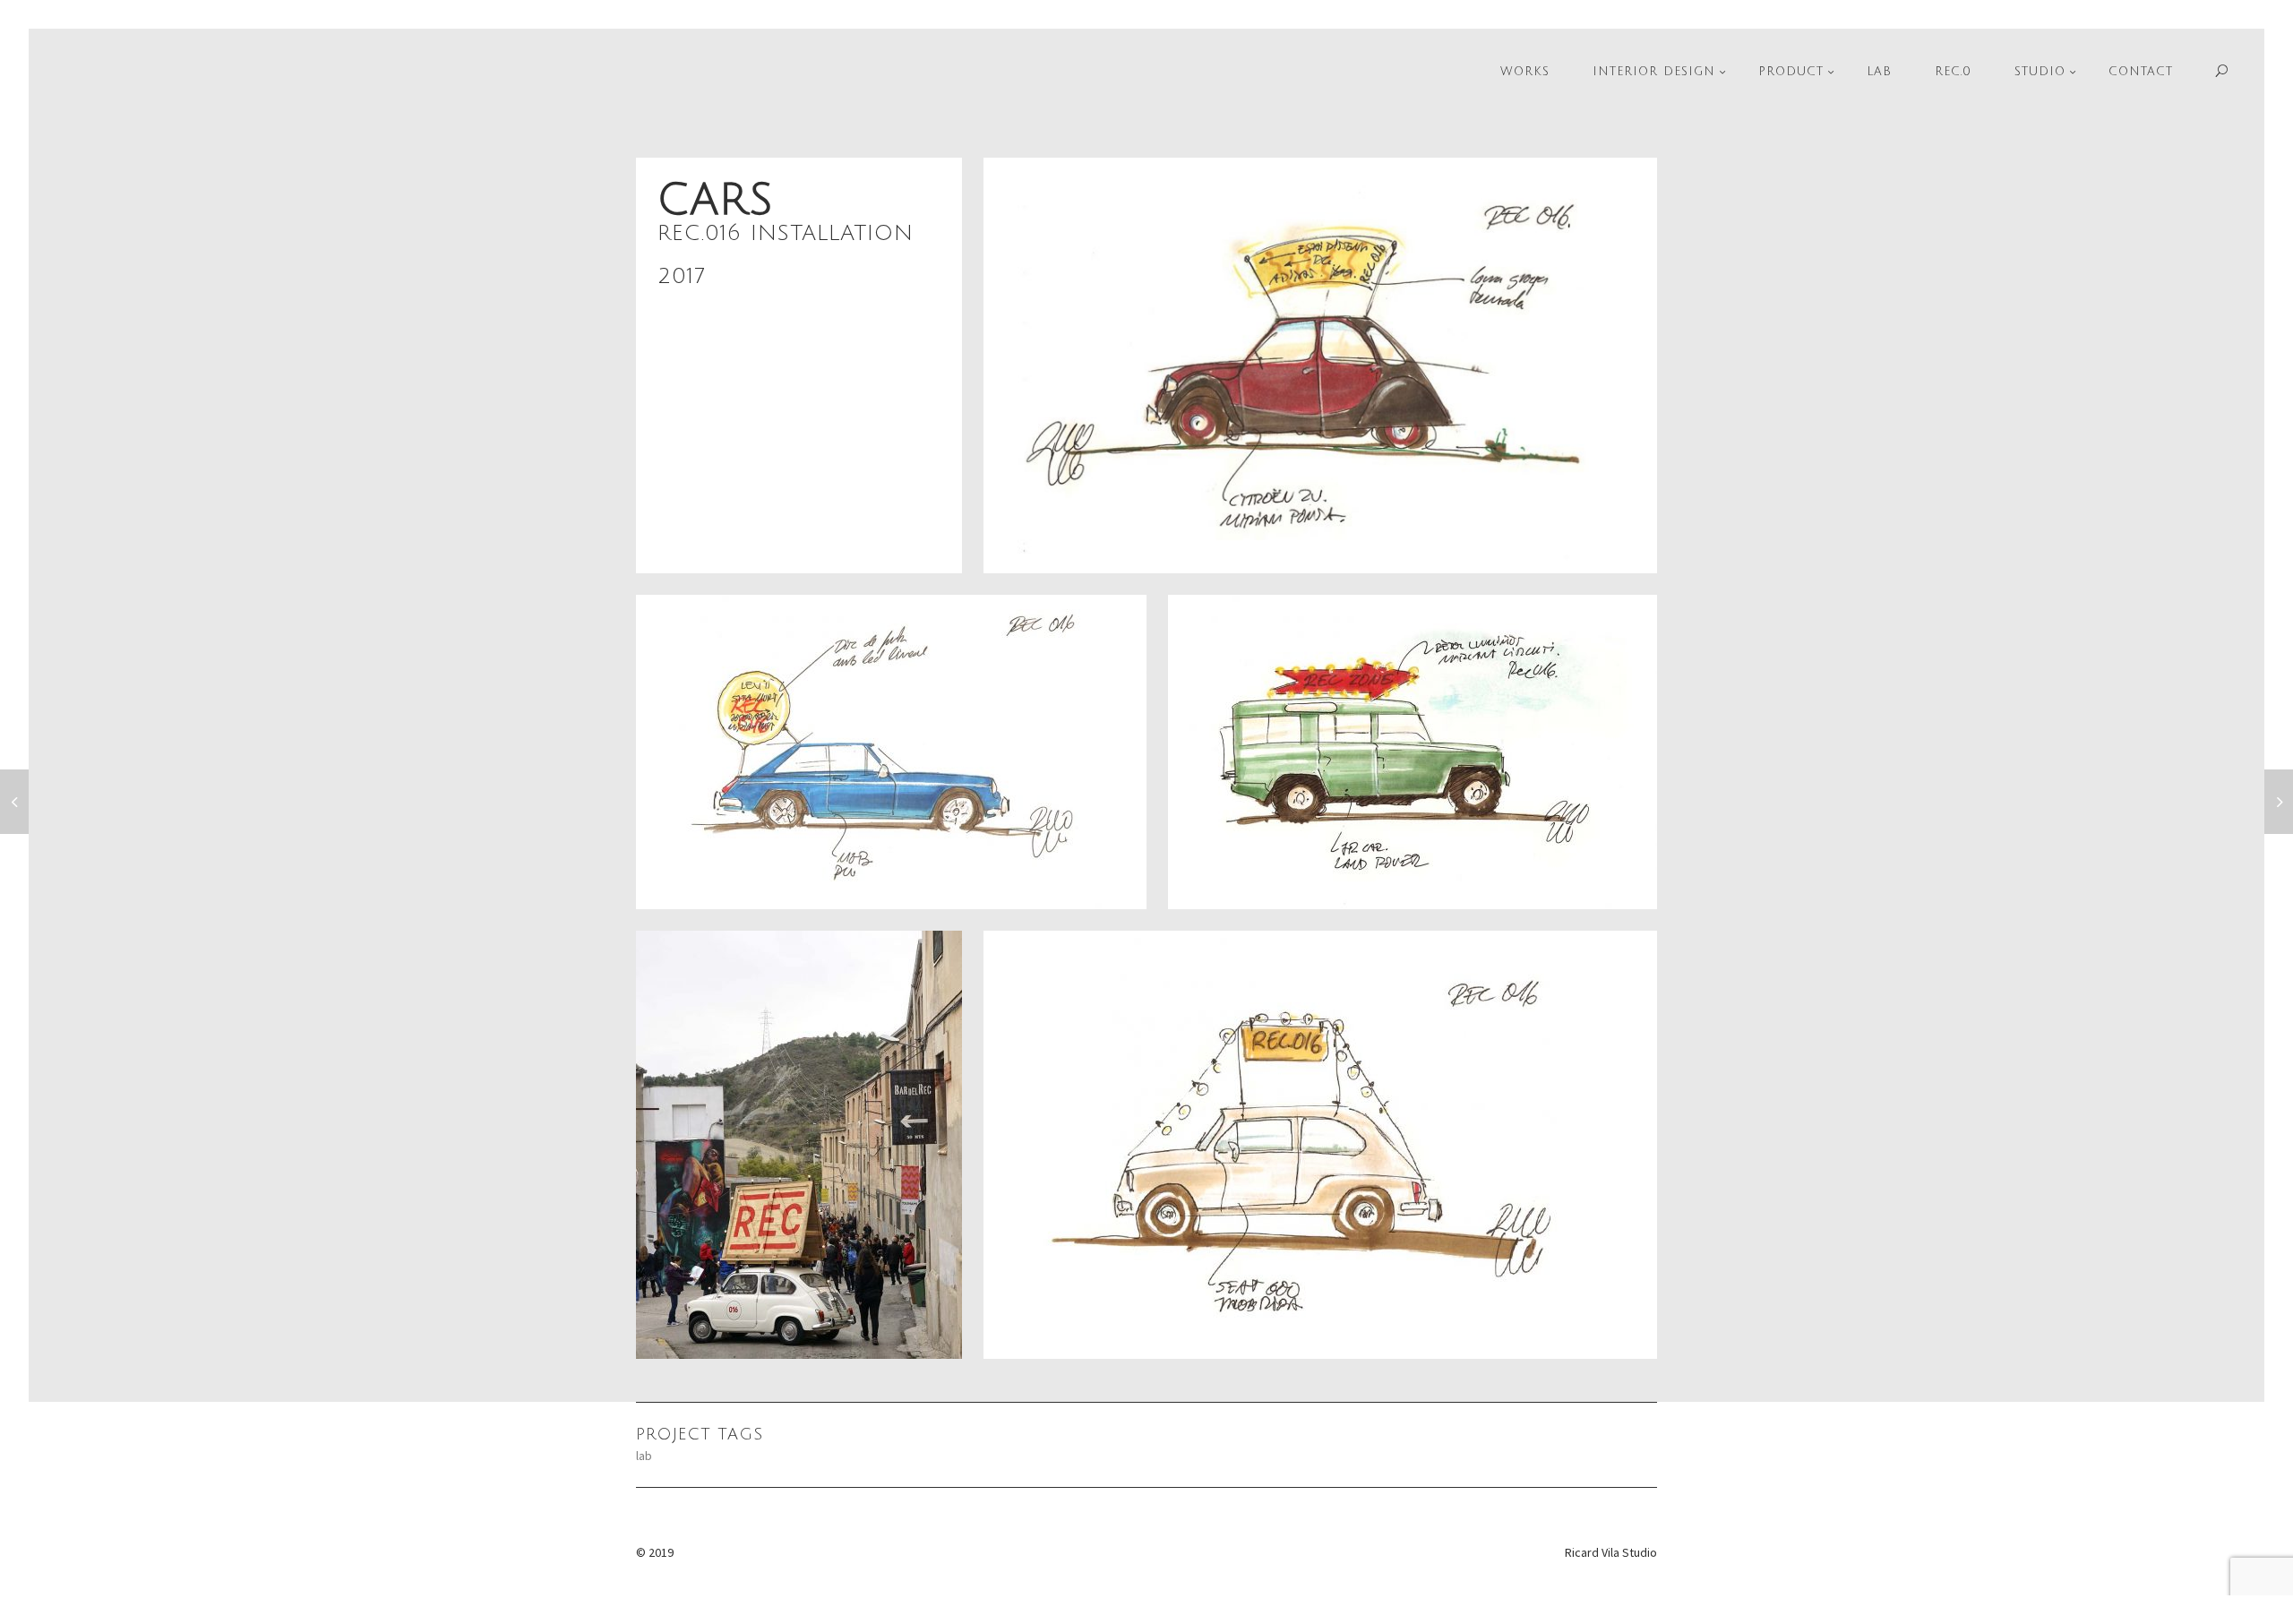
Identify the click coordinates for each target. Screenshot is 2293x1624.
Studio (2040, 72)
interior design (1654, 72)
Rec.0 (1953, 72)
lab (644, 1456)
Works (1525, 72)
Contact (2141, 72)
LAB (1879, 72)
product (1791, 72)
